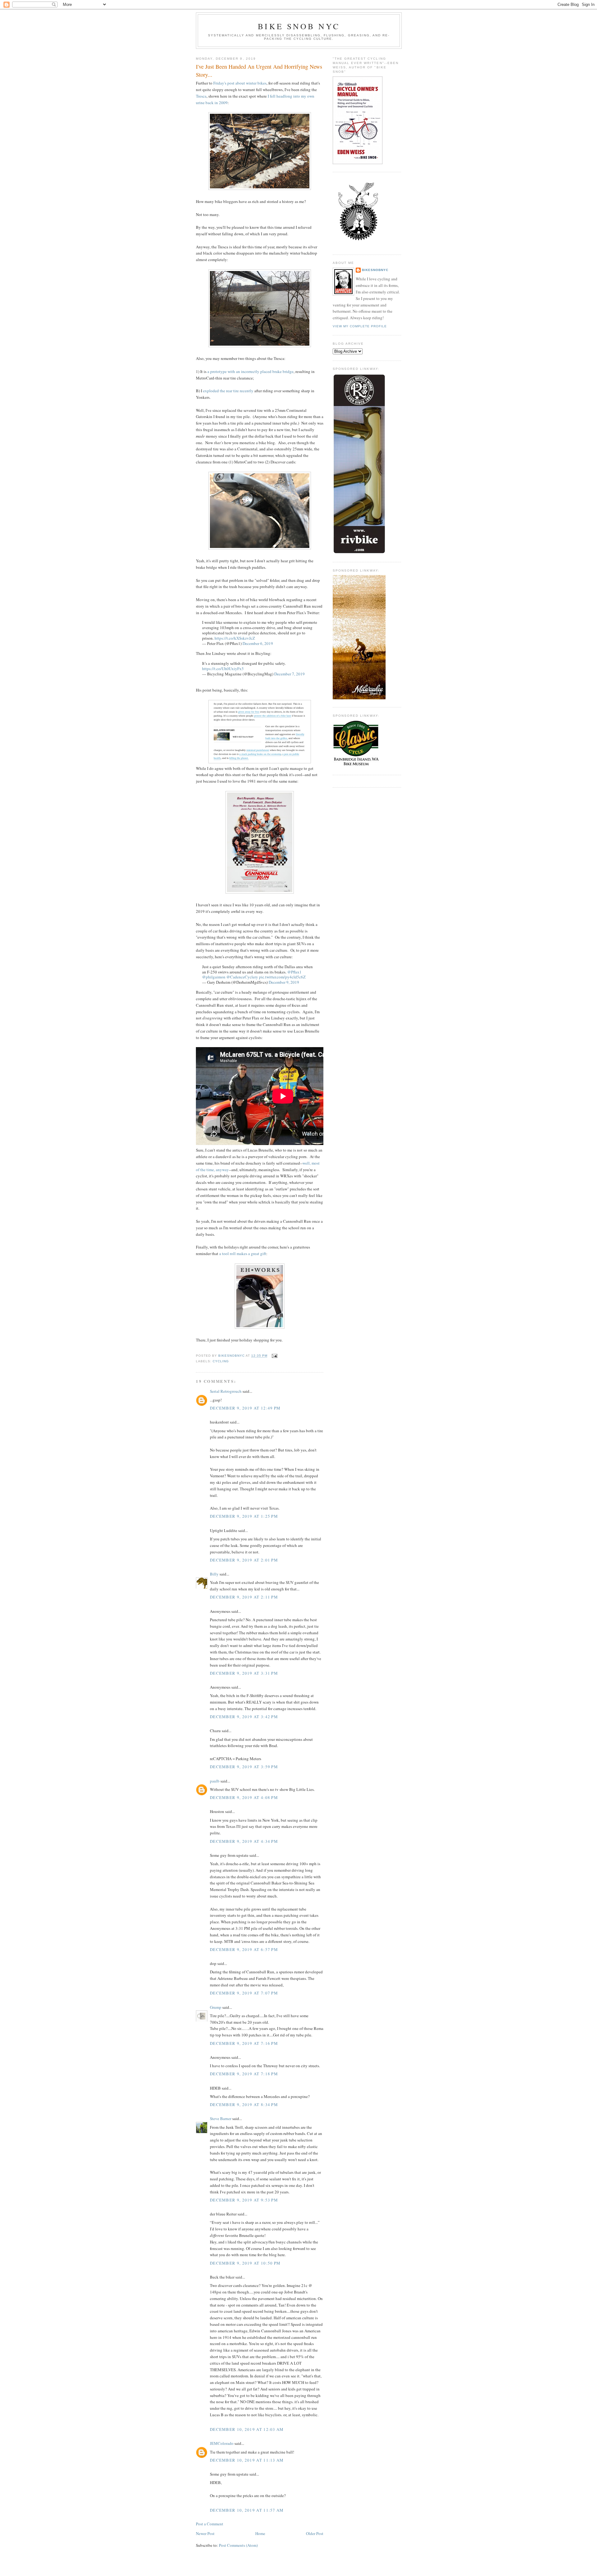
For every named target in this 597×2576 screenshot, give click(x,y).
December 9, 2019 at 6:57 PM (244, 1949)
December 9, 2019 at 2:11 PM (244, 1597)
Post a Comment (210, 2524)
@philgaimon (214, 977)
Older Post (315, 2533)
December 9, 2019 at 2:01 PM (244, 1560)
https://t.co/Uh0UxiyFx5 (223, 669)
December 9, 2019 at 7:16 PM (244, 2043)
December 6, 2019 (258, 643)
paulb (215, 1781)
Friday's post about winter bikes (240, 83)
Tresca (201, 96)
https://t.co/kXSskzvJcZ (235, 638)
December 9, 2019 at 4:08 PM (244, 1797)
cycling (221, 1361)
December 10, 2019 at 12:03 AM (247, 2429)
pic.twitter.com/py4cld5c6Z (282, 977)
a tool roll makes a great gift (243, 1253)
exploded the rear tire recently (228, 391)
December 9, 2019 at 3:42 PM (244, 1717)
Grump (216, 2007)
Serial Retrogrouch (226, 1391)
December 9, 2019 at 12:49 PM (245, 1408)
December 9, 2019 (284, 982)
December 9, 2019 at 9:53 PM (244, 2200)
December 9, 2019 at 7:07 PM (244, 1993)
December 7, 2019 (289, 674)
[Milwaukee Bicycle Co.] (359, 698)
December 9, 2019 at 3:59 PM (244, 1767)
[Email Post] (274, 1356)
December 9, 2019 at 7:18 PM (244, 2074)
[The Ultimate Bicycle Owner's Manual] (358, 163)
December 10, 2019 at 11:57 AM (247, 2510)
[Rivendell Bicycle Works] (359, 553)
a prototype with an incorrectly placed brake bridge (250, 371)
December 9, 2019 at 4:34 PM (244, 1841)
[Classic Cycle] (356, 766)
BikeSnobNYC (375, 270)
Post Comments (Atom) (238, 2545)
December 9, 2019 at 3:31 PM (244, 1673)
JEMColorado (222, 2443)
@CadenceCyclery (242, 977)
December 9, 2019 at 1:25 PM (244, 1516)
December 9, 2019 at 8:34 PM (244, 2104)
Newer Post (205, 2533)
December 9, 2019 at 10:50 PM (245, 2263)
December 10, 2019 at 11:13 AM (247, 2460)
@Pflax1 (294, 972)
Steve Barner (221, 2118)
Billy (214, 1574)
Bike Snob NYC (299, 26)
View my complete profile (360, 326)
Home (260, 2533)
